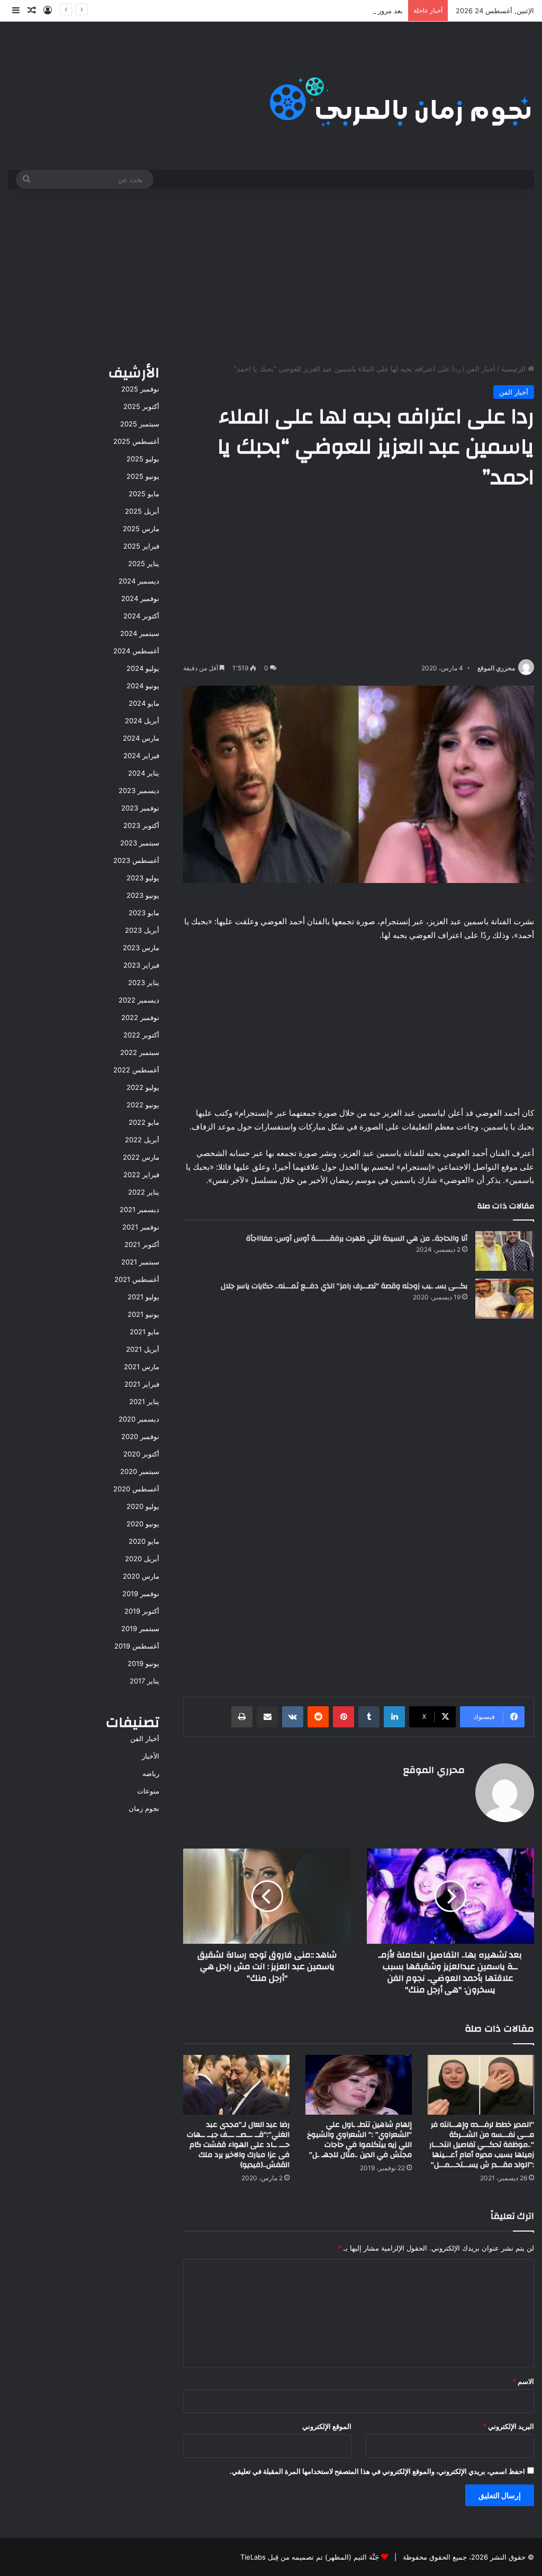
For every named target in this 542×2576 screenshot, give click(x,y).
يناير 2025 (144, 563)
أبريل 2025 (142, 511)
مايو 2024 (144, 703)
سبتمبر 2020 (140, 1471)
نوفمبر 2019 (141, 1594)
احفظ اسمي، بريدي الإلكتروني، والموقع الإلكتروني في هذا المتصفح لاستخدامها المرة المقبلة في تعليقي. (377, 2471)
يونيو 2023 (143, 895)
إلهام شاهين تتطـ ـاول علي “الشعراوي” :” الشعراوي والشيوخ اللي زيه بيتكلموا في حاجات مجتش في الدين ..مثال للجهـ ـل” (359, 2140)
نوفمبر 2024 (140, 598)
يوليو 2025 (143, 459)
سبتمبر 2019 (140, 1628)
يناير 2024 (144, 773)
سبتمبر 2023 (140, 843)
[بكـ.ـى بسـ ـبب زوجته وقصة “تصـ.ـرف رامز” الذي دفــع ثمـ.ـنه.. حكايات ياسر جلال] (504, 1299)
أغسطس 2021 (137, 1279)
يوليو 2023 (143, 878)
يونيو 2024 (143, 686)
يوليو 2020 (143, 1506)
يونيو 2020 (143, 1524)
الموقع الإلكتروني (327, 2426)
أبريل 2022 (142, 1140)
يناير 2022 (144, 1192)
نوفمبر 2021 (141, 1227)
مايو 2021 (144, 1332)
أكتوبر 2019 (142, 1611)
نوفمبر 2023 (140, 808)
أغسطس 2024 (136, 651)
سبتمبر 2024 (140, 633)
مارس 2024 (141, 738)
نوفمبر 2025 (140, 389)
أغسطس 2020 (136, 1489)
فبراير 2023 (141, 965)
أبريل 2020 (142, 1559)
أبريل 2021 (143, 1349)
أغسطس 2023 (136, 860)
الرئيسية (514, 369)
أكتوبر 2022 (141, 1035)
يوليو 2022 (143, 1087)
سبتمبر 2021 (140, 1262)
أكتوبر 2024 (141, 616)
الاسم (523, 2381)
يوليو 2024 (143, 668)
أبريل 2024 (142, 721)
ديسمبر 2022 (139, 1000)
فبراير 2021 (142, 1384)
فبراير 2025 (141, 546)
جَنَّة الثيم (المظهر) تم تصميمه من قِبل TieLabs (310, 2557)
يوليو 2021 (143, 1297)
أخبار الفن (481, 369)
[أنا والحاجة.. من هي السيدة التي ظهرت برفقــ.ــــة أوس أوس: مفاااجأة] (504, 1251)
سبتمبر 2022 (140, 1052)
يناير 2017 (144, 1681)
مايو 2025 (144, 494)
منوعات (148, 1791)
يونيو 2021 (143, 1314)
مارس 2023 (141, 948)
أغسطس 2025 (136, 441)
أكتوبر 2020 (141, 1454)
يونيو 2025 (143, 476)
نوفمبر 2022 (140, 1017)
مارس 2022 (141, 1157)
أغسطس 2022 (136, 1070)
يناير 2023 (144, 982)
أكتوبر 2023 (141, 825)
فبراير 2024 (141, 755)
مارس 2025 (141, 529)
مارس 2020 (141, 1576)
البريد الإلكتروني (508, 2426)
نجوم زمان (144, 1808)
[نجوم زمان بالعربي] (401, 96)
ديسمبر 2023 (139, 790)
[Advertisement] (271, 274)
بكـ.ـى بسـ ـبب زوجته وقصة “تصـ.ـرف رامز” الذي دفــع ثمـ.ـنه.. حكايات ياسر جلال (344, 1286)
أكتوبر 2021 (142, 1244)
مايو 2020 (144, 1541)
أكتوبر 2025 (141, 406)
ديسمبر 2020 (139, 1419)
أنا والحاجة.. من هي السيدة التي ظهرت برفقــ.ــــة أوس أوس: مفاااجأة (357, 1239)
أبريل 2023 (142, 930)
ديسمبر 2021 (139, 1209)
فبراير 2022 (141, 1175)
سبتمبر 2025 (140, 424)
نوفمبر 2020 (140, 1436)
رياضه (151, 1773)
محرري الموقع (496, 668)
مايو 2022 (144, 1122)
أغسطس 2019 (137, 1646)
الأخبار (151, 1756)
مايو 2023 (144, 913)
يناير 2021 (144, 1401)
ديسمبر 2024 (139, 581)
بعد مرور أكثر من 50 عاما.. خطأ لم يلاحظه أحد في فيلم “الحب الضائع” (301, 11)
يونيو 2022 (143, 1105)
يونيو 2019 (143, 1663)
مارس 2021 (142, 1367)
